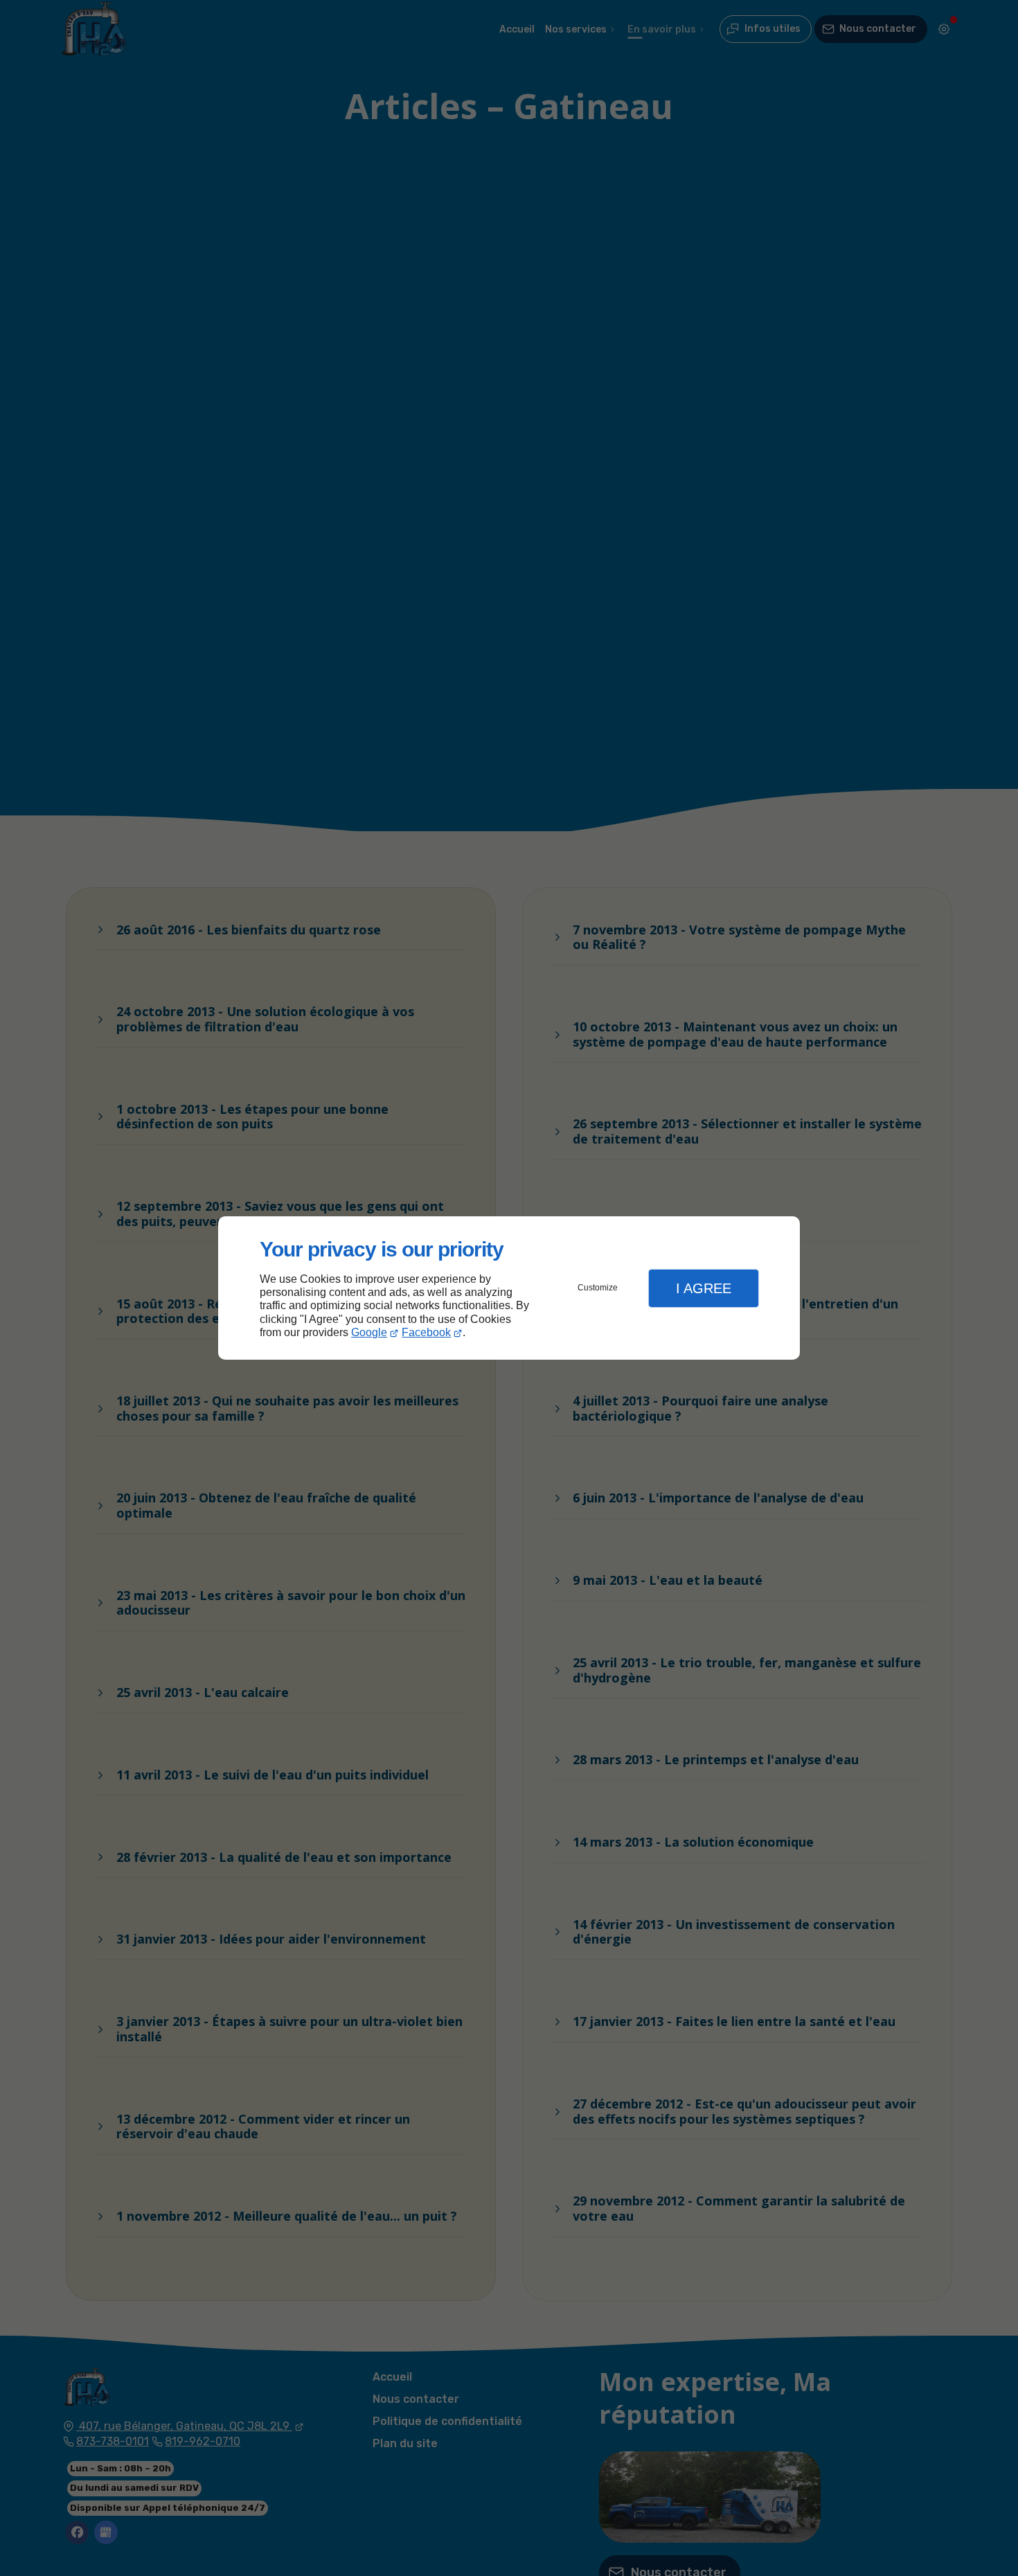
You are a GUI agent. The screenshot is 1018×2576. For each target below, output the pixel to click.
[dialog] (509, 1288)
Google (369, 1332)
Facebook (426, 1332)
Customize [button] (598, 1288)
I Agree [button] (704, 1288)
